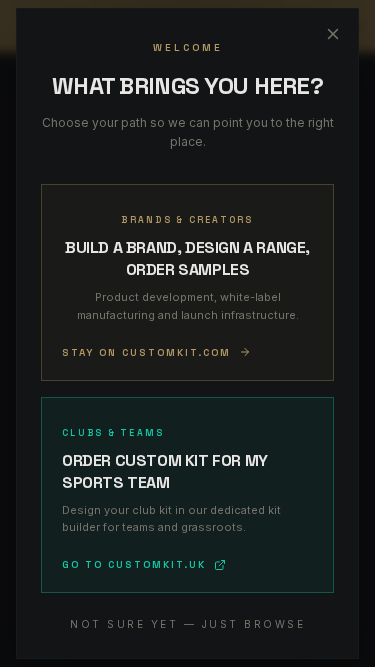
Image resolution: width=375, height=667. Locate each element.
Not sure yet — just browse (187, 624)
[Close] (333, 34)
